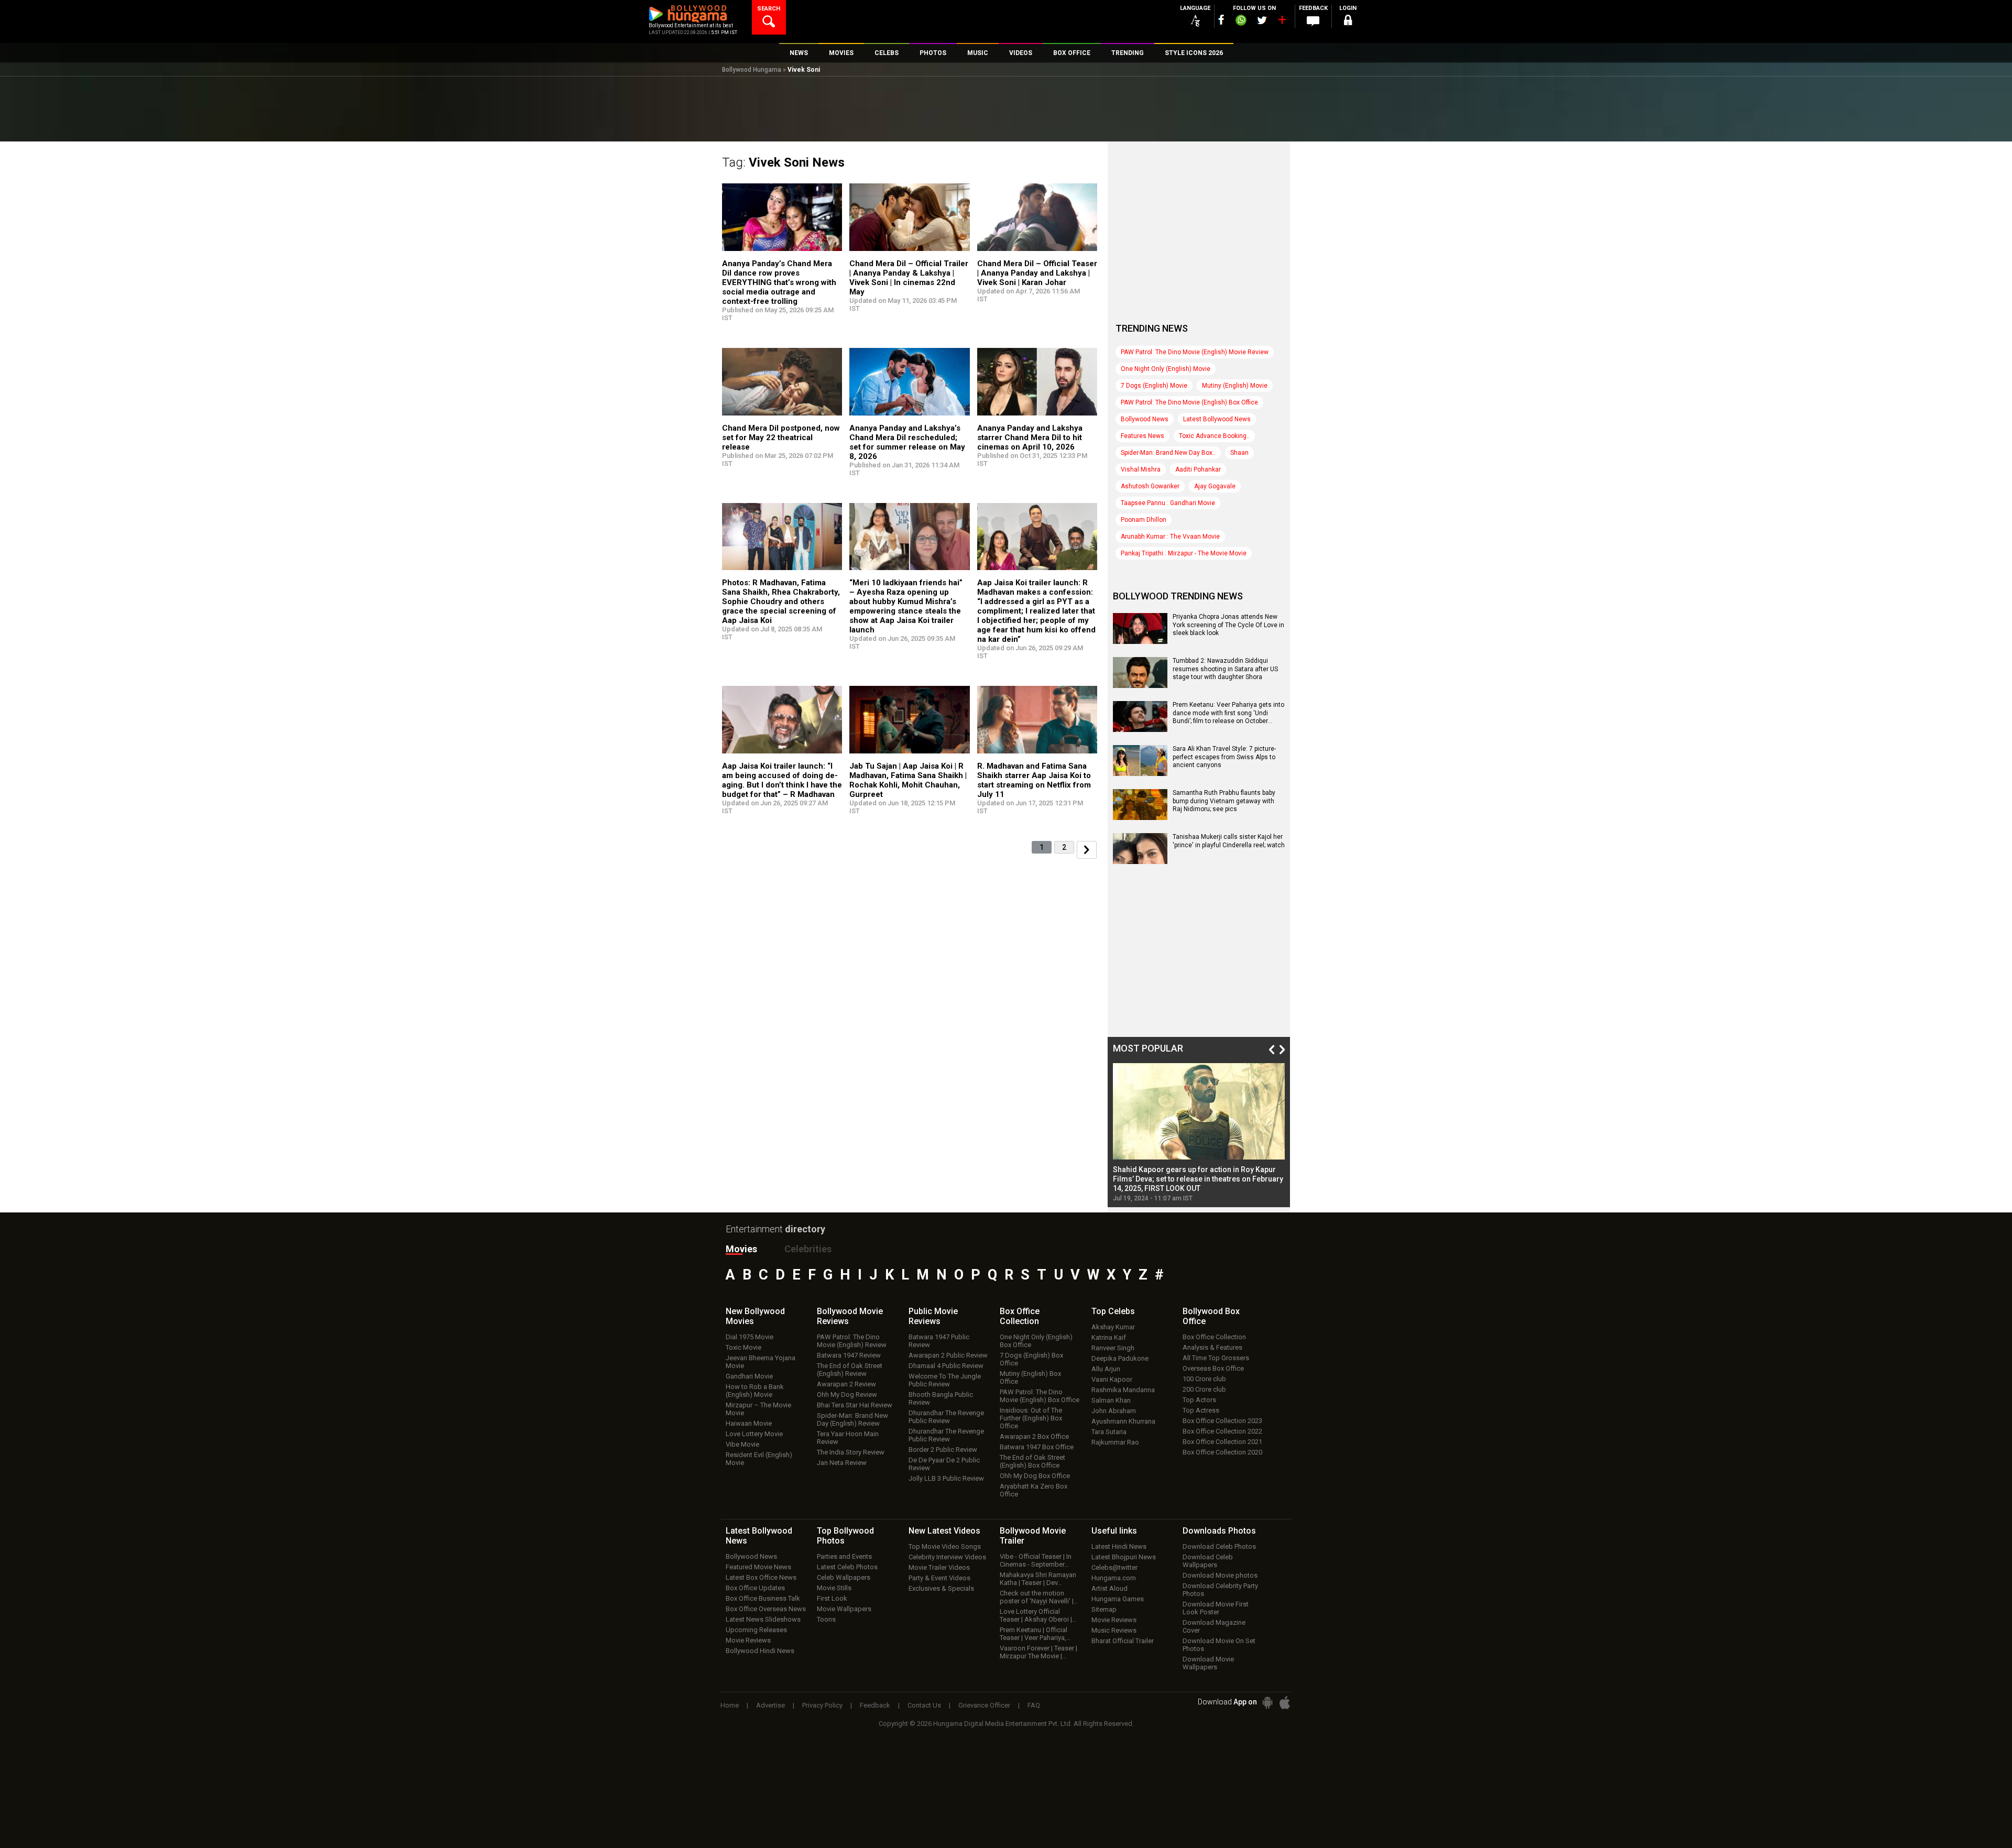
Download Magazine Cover (1214, 1626)
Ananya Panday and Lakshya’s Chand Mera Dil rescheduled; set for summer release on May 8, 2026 (907, 442)
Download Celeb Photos (1219, 1546)
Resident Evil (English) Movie (759, 1459)
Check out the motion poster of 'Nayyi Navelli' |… (1039, 1597)
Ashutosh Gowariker (1150, 486)
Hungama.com (1114, 1578)
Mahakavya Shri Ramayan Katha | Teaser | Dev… (1038, 1579)
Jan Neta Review (842, 1463)
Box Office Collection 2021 (1222, 1442)
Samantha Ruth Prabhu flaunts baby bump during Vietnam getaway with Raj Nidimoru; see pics (1224, 801)
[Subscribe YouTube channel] (1282, 22)
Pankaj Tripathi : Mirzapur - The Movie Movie (1184, 553)
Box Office (1020, 1316)
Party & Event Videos (939, 1578)
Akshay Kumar (1113, 1327)
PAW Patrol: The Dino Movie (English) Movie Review (1195, 352)
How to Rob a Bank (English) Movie (755, 1391)
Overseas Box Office (1213, 1368)
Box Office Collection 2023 (1222, 1421)
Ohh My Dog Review (847, 1395)
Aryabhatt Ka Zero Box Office (1034, 1490)
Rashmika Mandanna (1123, 1390)
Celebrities (808, 1249)
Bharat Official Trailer (1123, 1641)
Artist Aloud (1109, 1588)
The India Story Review (851, 1452)
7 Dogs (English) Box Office (1031, 1359)
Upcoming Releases (756, 1630)
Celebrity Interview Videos (947, 1557)
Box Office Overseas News (766, 1609)
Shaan (1239, 453)
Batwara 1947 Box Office (1037, 1447)
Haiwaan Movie (749, 1423)
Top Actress (1201, 1410)
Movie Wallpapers (844, 1609)
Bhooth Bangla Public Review (941, 1398)
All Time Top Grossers (1216, 1358)
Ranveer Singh (1113, 1348)
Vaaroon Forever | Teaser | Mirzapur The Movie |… (1038, 1652)
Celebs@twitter (1114, 1567)
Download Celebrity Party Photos (1220, 1590)
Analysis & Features (1212, 1347)
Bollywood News (1145, 419)
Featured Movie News (758, 1567)
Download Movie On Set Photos (1219, 1645)
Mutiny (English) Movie (1235, 386)
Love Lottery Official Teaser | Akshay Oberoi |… (1038, 1615)
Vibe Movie (742, 1444)
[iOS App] (1285, 1703)
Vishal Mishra (1141, 469)
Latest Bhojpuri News (1124, 1557)
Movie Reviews (748, 1640)
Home (730, 1705)
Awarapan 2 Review (846, 1384)
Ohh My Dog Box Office (1035, 1476)
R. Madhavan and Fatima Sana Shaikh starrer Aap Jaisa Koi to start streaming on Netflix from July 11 (1034, 780)
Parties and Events (844, 1556)
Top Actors (1199, 1400)
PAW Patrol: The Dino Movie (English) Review (852, 1341)
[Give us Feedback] (1313, 21)
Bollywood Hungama (752, 70)
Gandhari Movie (749, 1376)
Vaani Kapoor (1112, 1379)
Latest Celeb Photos (847, 1567)
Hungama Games (1118, 1599)
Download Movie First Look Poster (1216, 1608)
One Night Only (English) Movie (1166, 369)
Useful (1114, 1531)
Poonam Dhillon (1144, 520)
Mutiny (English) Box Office (1030, 1377)
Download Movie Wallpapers (1208, 1663)
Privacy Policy (822, 1705)
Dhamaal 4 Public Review (946, 1366)
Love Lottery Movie (754, 1434)
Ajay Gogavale (1215, 486)
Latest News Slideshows (763, 1619)
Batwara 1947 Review (849, 1355)
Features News (1142, 436)
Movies (741, 1249)
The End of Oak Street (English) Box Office (1032, 1461)
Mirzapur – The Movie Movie (758, 1409)
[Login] (1348, 22)
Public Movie (933, 1316)
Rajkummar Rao (1115, 1442)
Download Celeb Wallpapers (1208, 1561)
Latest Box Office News (761, 1577)
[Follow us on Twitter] (1262, 20)
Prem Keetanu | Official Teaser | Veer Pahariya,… (1035, 1634)
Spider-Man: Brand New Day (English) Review (852, 1419)
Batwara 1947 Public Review (939, 1341)
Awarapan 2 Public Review (948, 1355)
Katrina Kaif (1109, 1337)
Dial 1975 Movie (750, 1337)
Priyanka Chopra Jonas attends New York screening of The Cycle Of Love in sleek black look (1228, 625)
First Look (832, 1598)
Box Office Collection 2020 (1222, 1452)
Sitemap (1104, 1609)
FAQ (1034, 1705)
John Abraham (1114, 1411)
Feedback (875, 1705)
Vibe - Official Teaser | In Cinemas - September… (1036, 1560)
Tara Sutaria (1109, 1432)
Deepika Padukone (1120, 1358)
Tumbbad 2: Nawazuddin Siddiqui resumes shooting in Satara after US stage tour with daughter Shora (1225, 669)
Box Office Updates (755, 1588)
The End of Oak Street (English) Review (850, 1370)
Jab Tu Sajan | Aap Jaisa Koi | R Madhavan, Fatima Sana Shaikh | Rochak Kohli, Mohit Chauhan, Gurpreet (908, 780)
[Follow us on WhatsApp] (1241, 21)
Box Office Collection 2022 (1222, 1431)
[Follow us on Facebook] (1221, 20)
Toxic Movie (743, 1347)
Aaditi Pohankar (1198, 469)
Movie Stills (834, 1588)
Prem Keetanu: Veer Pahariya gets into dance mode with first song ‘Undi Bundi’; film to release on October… (1228, 713)
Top (1113, 1311)
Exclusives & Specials (941, 1588)
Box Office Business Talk (763, 1598)
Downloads (1219, 1531)
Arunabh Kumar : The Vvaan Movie (1170, 537)
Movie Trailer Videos (939, 1567)
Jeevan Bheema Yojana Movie (761, 1362)
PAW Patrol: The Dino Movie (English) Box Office (1189, 402)
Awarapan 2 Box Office (1034, 1436)
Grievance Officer (984, 1705)
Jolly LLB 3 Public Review (946, 1478)
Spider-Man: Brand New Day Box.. (1168, 453)
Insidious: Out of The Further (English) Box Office (1031, 1418)
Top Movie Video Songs (945, 1546)
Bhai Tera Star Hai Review (855, 1405)
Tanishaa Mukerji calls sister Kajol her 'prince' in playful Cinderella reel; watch (1229, 841)
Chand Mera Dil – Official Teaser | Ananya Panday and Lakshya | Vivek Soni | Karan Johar (1037, 273)
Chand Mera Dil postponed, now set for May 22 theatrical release (781, 438)
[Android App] (1267, 1703)
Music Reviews (1114, 1630)
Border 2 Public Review (943, 1450)
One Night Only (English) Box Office (1036, 1341)
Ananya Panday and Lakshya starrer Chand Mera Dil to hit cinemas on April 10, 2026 (1030, 438)
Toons (826, 1619)
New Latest (944, 1531)
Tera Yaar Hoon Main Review (848, 1438)
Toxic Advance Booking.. (1214, 436)
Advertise (770, 1705)
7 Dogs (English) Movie (1154, 386)
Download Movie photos (1220, 1575)
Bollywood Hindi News (760, 1651)
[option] (1199, 1133)
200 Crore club (1204, 1389)
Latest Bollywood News (1217, 419)
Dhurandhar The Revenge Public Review (946, 1417)
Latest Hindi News (1119, 1546)
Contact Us (924, 1705)
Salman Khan (1111, 1400)
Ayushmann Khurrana (1123, 1421)
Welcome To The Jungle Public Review (945, 1380)
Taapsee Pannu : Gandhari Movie (1168, 503)
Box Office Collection (1214, 1337)
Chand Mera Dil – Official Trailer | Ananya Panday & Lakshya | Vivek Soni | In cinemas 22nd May (909, 278)
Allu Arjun (1106, 1369)
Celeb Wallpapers (844, 1577)
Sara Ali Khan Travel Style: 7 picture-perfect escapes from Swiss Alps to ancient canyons (1224, 757)
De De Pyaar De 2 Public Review (944, 1464)
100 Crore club (1204, 1379)
